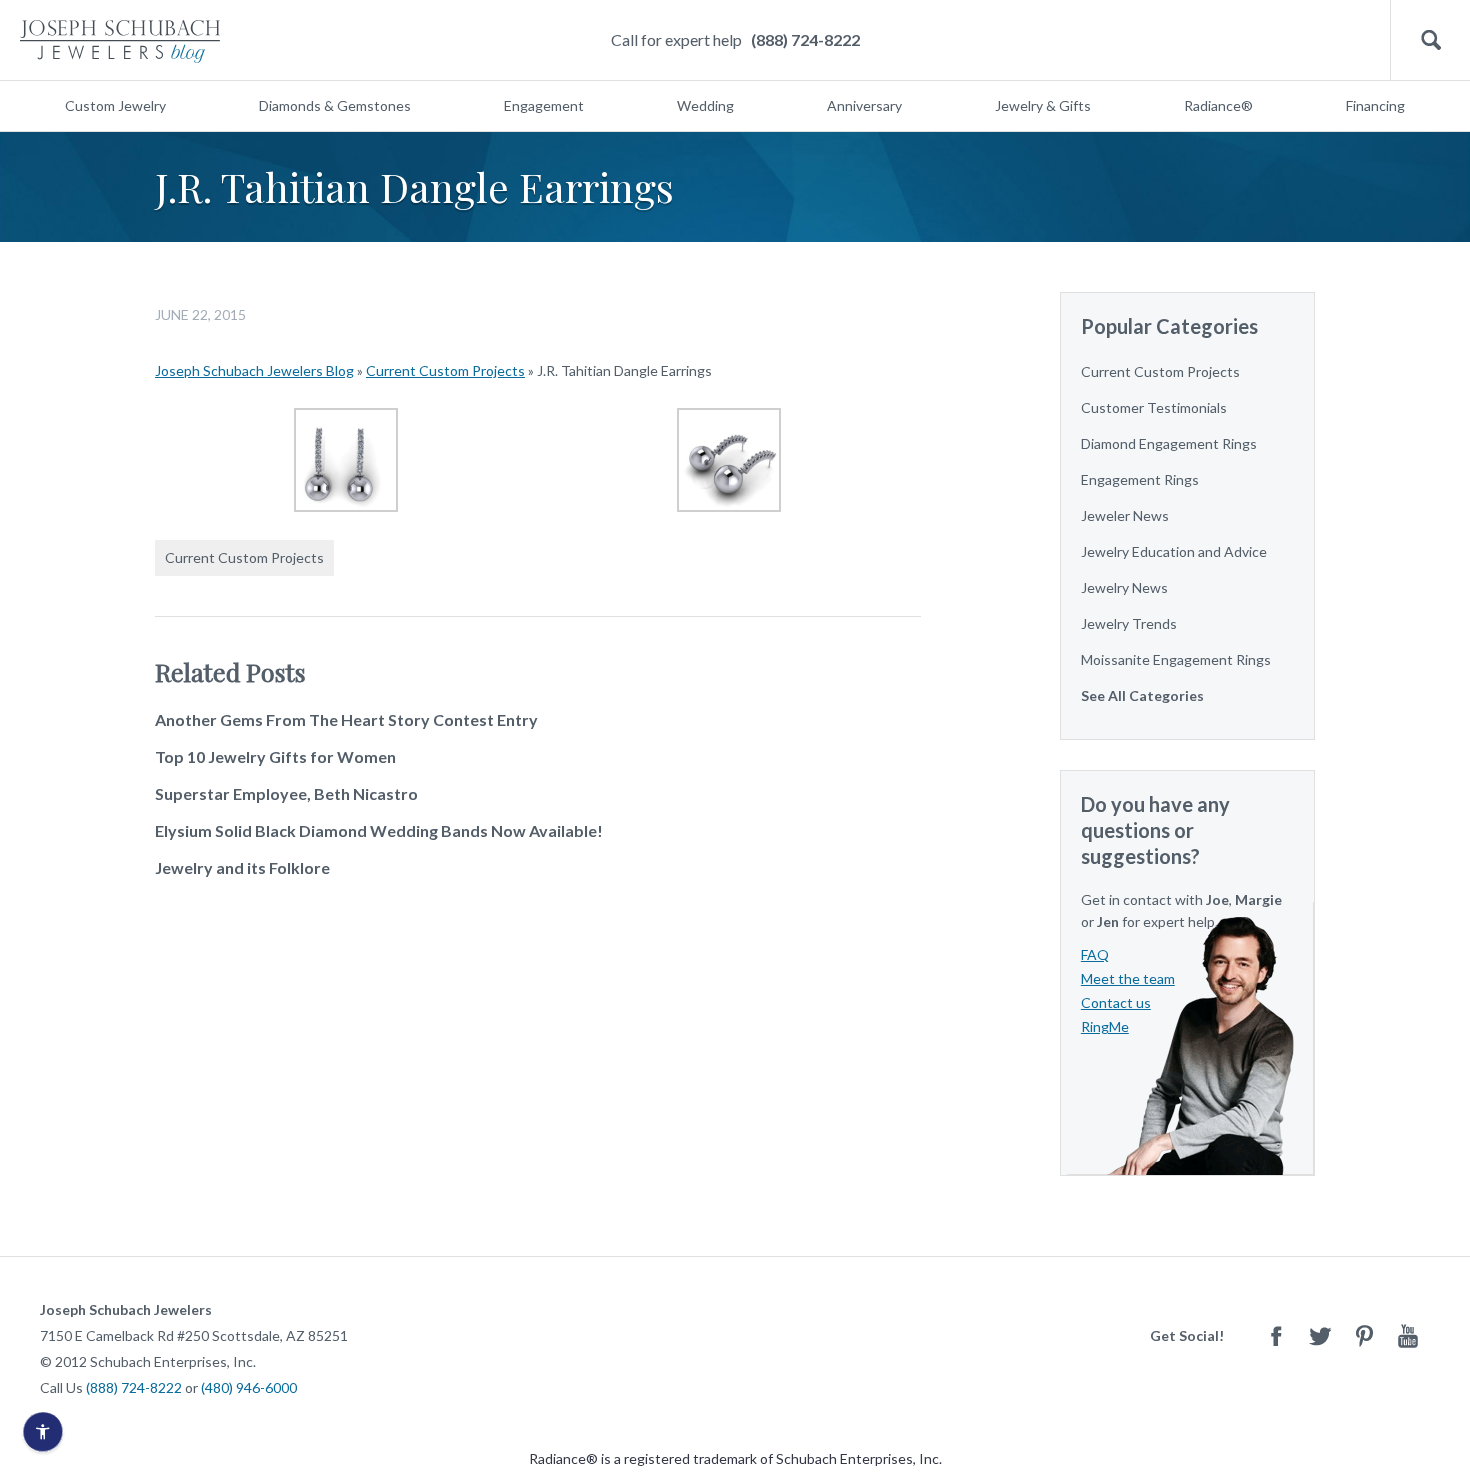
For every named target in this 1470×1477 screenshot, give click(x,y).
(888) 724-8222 (805, 39)
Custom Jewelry (115, 105)
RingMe (1105, 1026)
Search (1430, 40)
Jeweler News (1125, 515)
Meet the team (1128, 978)
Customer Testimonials (1154, 407)
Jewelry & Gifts (1043, 105)
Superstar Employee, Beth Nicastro (286, 793)
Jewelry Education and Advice (1174, 551)
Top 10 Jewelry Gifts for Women (275, 756)
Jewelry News (1124, 587)
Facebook (1276, 1335)
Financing (1375, 105)
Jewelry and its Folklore (242, 867)
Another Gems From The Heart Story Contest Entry (346, 719)
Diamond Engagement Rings (1169, 443)
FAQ (1095, 954)
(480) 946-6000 (249, 1387)
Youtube (1408, 1335)
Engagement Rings (1140, 479)
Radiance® (1218, 105)
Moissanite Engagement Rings (1176, 659)
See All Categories (1142, 695)
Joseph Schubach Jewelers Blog (254, 370)
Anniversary (864, 105)
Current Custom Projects (445, 370)
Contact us (1116, 1002)
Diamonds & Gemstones (335, 105)
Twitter (1320, 1335)
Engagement (544, 105)
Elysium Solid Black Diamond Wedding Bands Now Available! (379, 830)
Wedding (705, 105)
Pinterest (1364, 1335)
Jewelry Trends (1129, 623)
